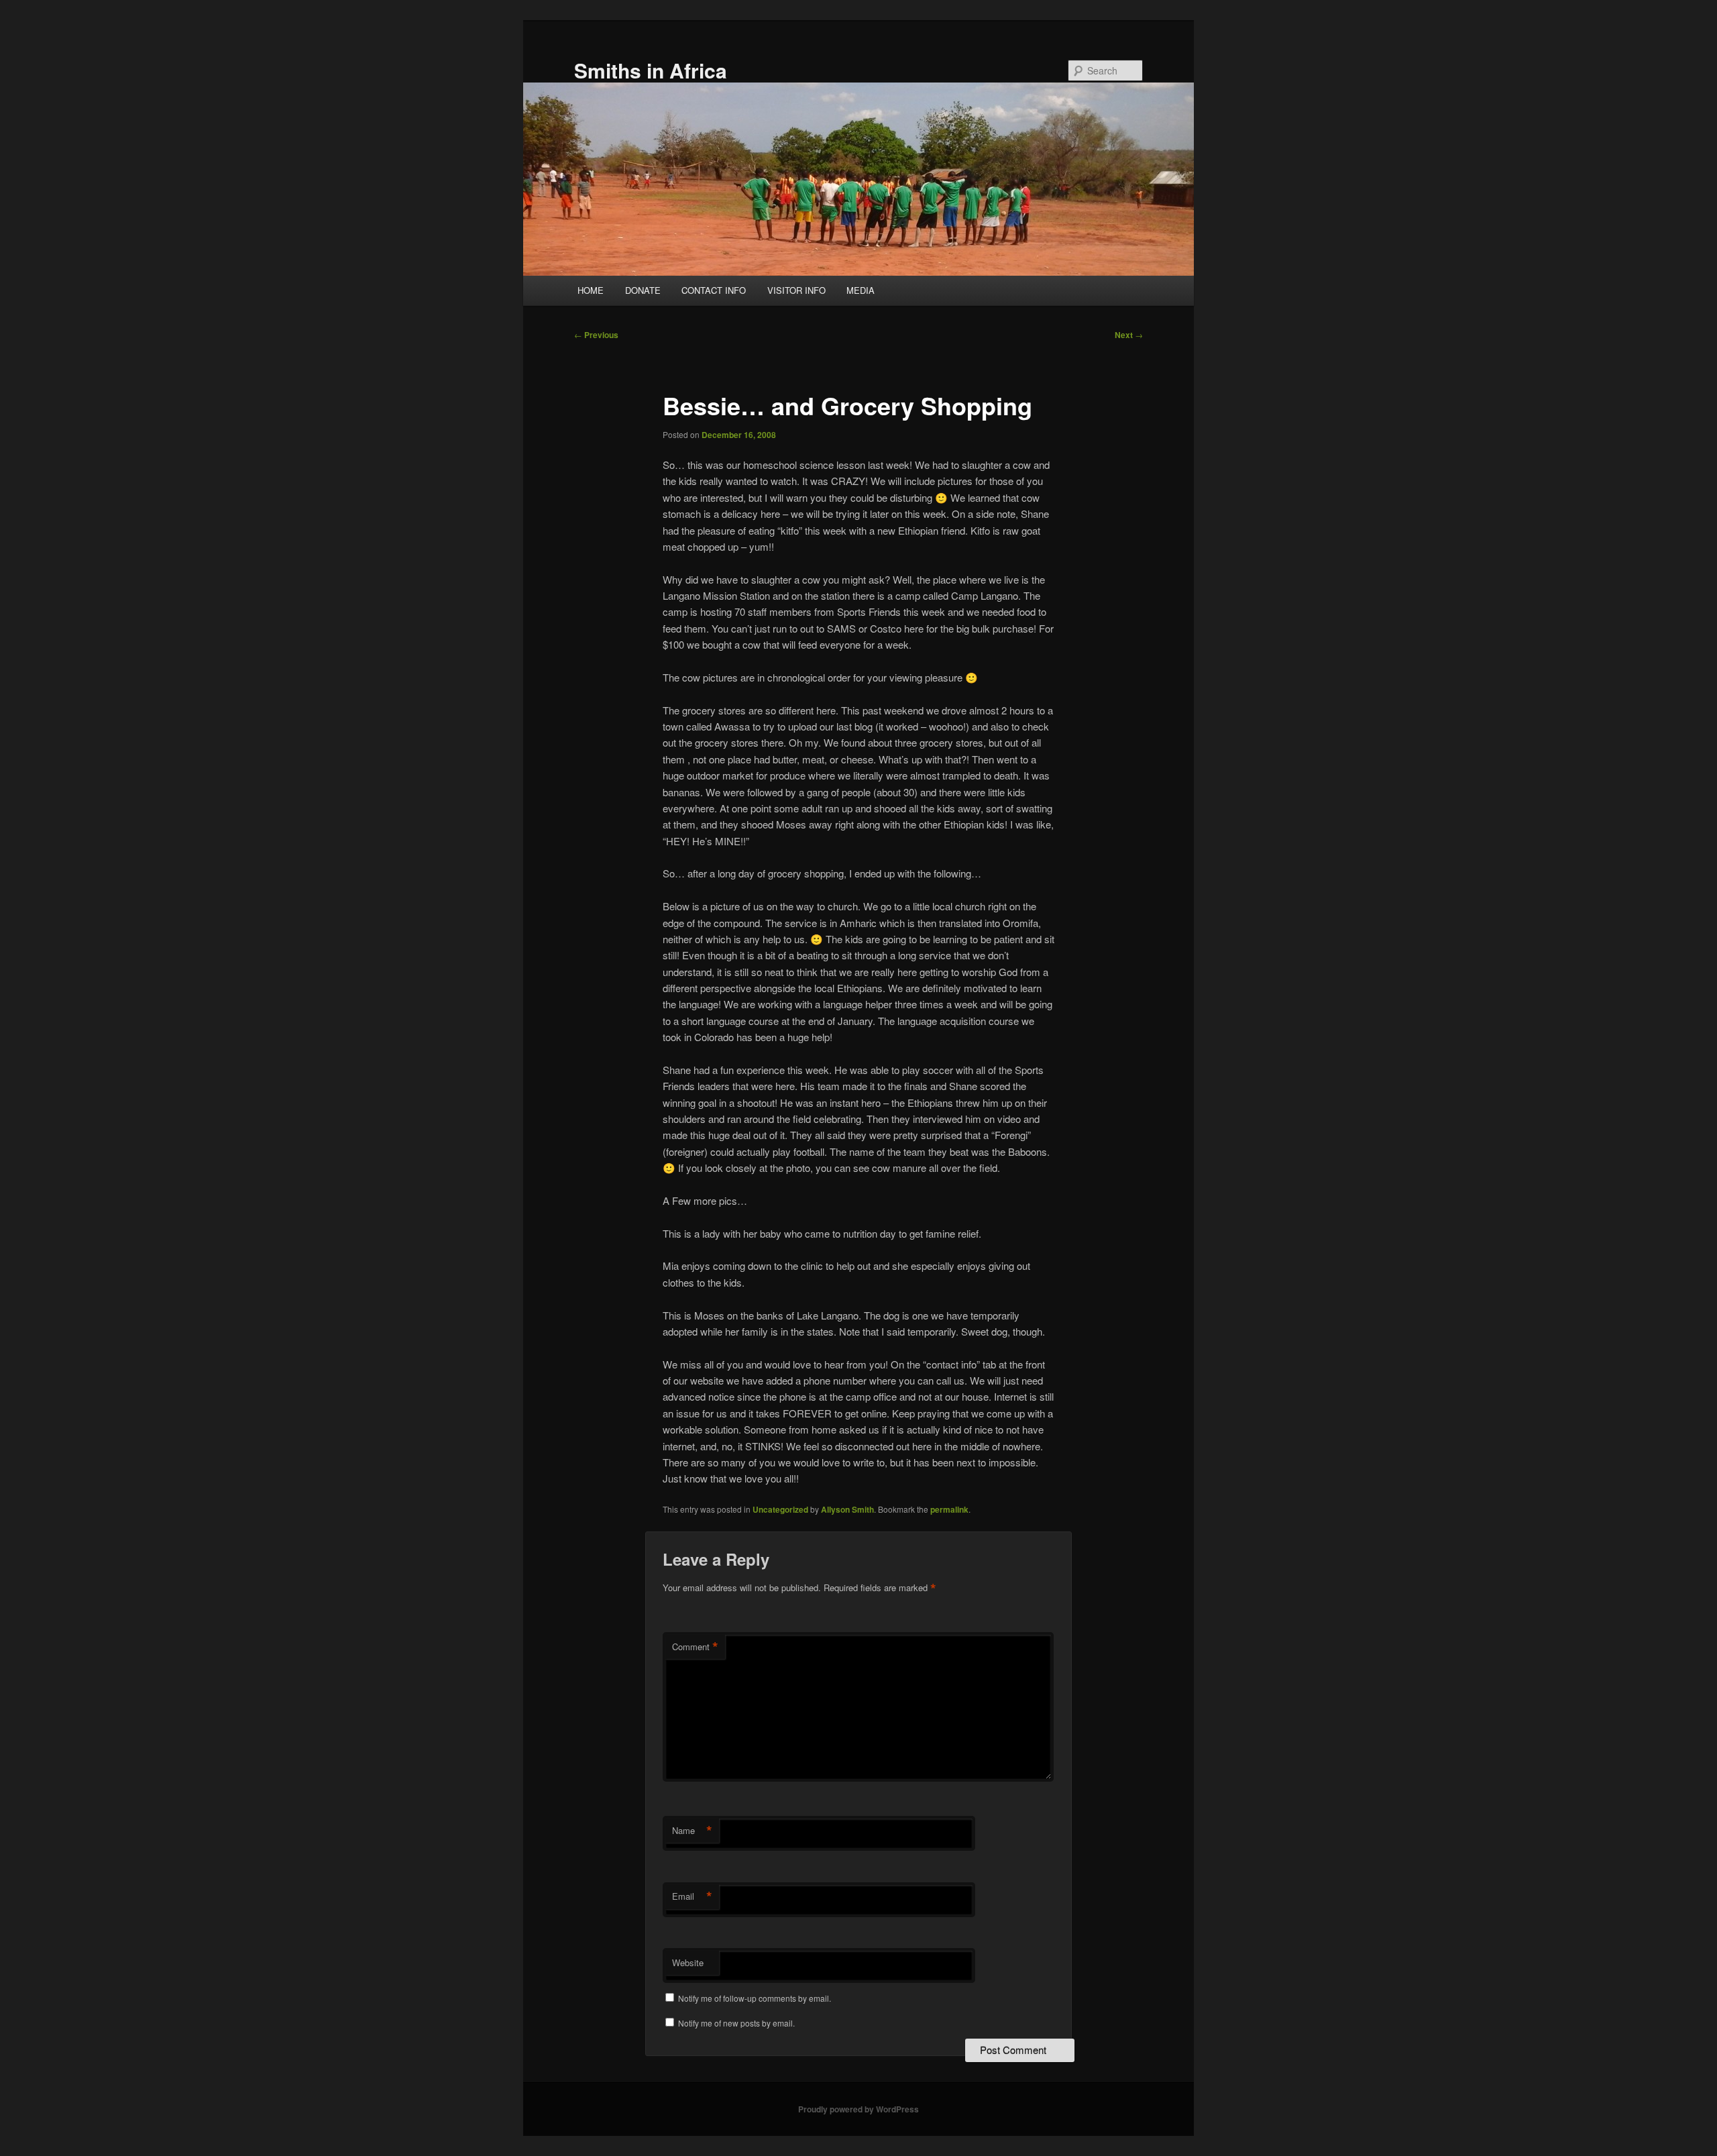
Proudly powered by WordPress (858, 2109)
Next (1129, 335)
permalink (949, 1509)
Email (692, 1896)
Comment (695, 1647)
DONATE (643, 290)
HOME (591, 290)
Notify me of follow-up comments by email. (755, 1998)
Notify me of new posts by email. (736, 2023)
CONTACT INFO (714, 290)
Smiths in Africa (651, 70)
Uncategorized (780, 1509)
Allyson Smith (847, 1509)
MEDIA (861, 290)
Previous (596, 335)
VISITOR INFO (796, 290)
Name (692, 1831)
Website (688, 1962)
